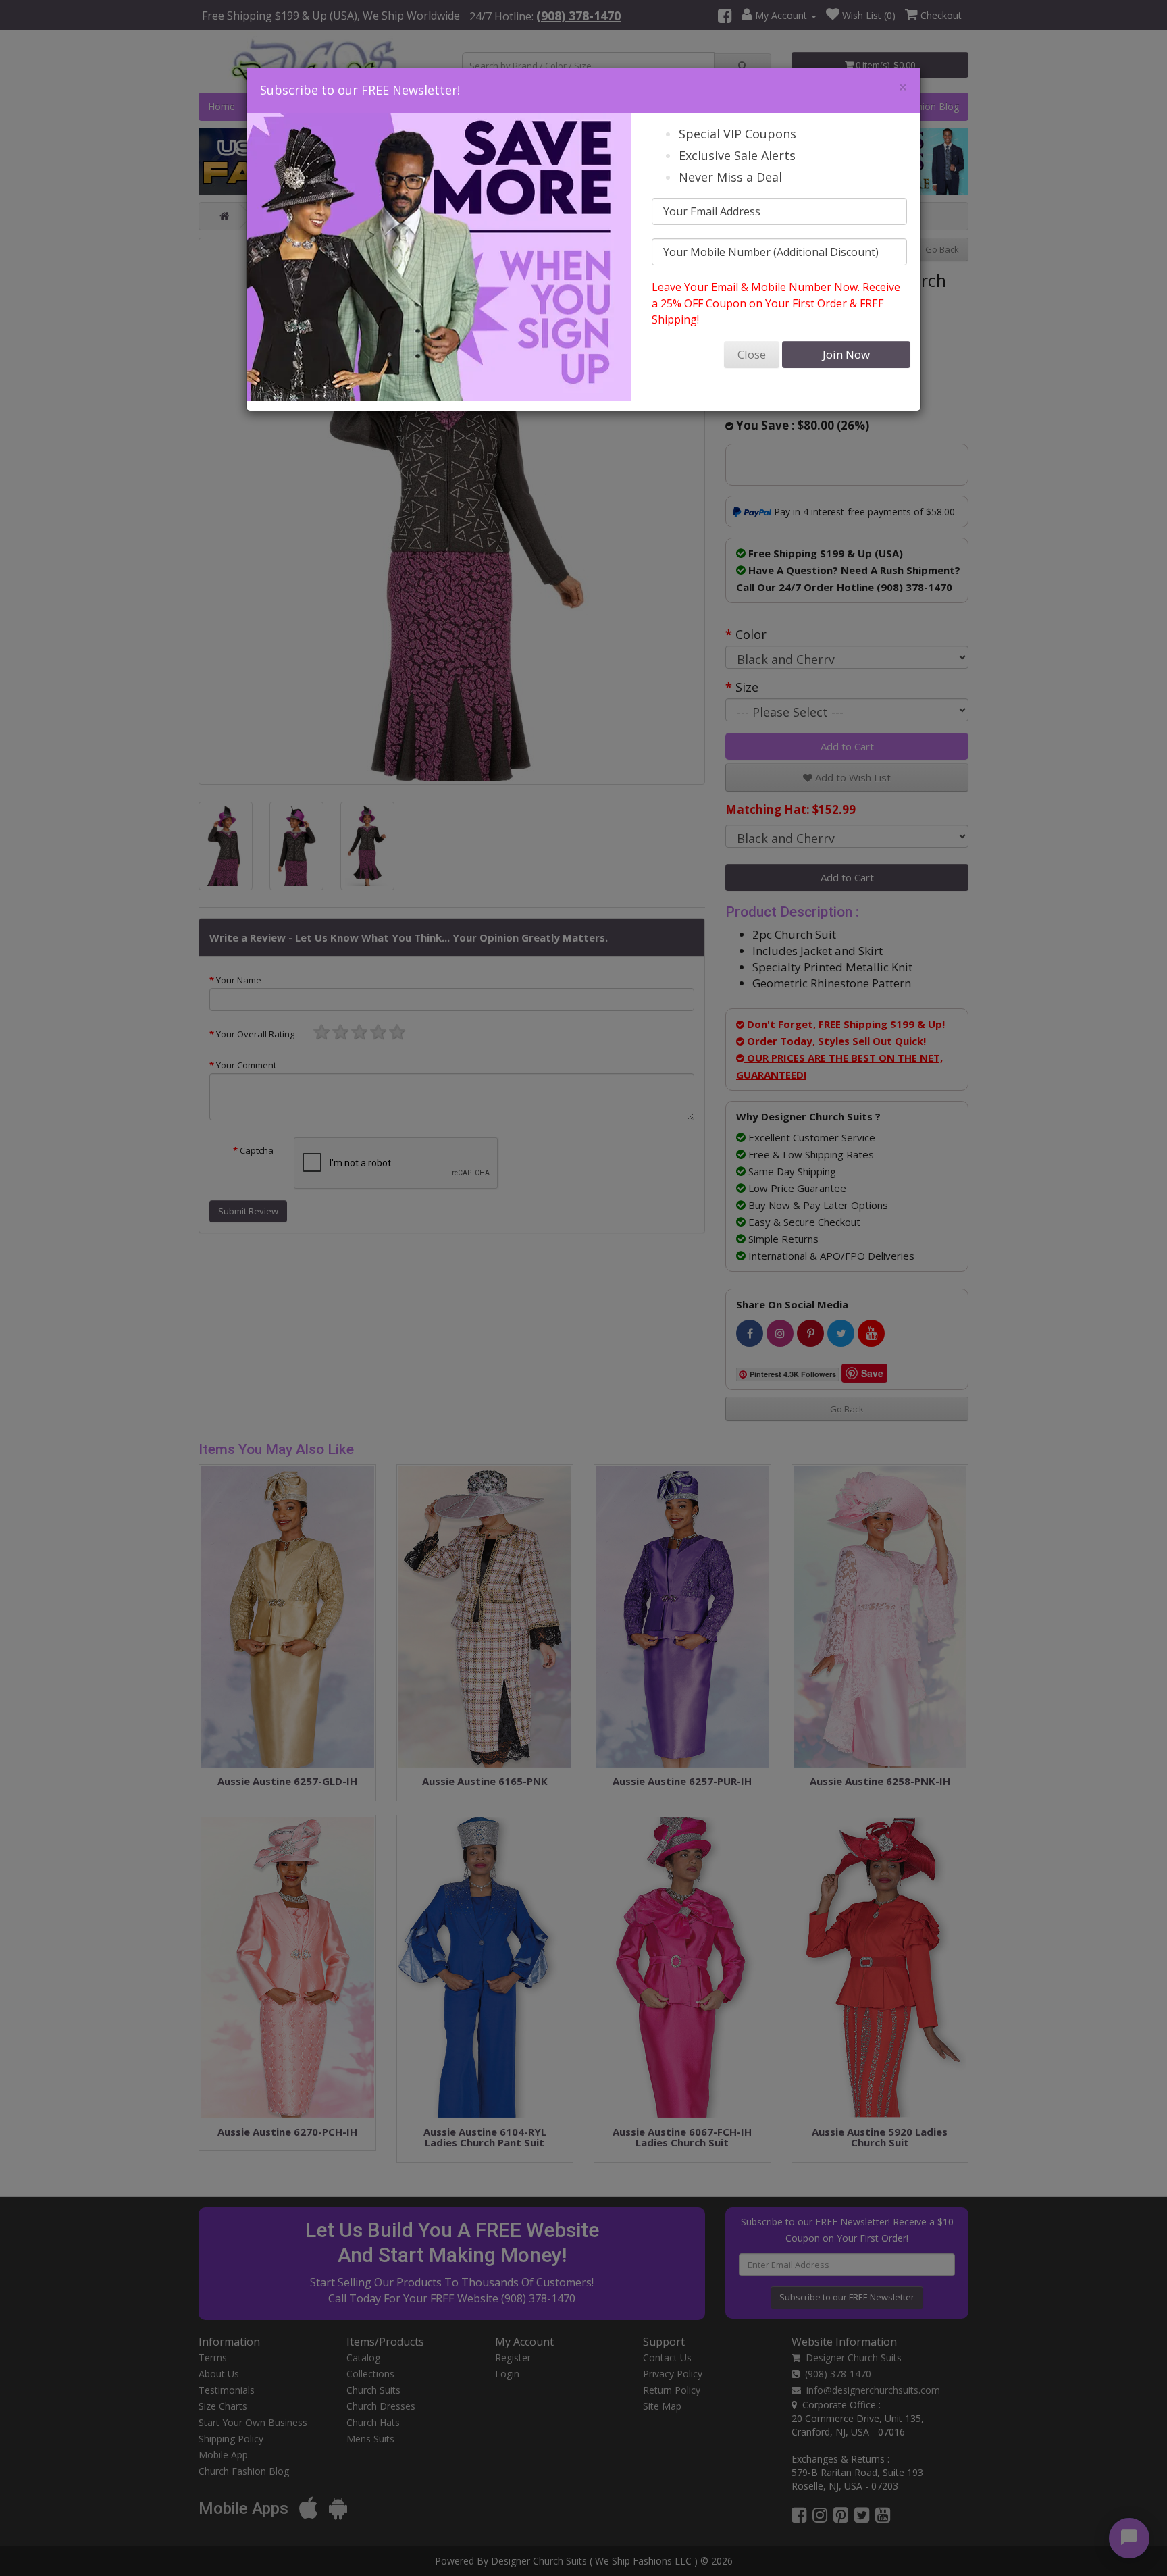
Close (752, 354)
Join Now (846, 354)
